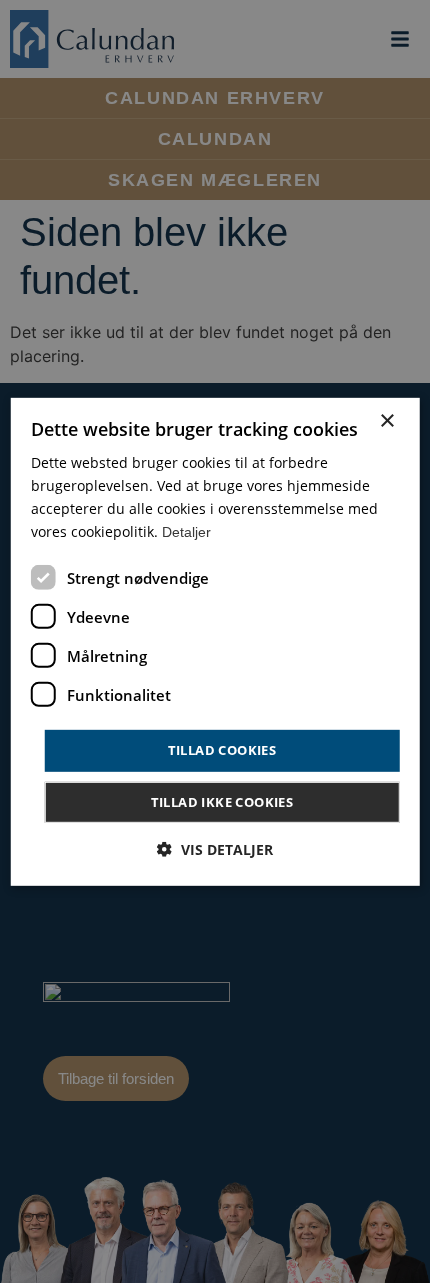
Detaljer (186, 532)
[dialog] (215, 641)
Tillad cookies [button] (222, 750)
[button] (215, 849)
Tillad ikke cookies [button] (222, 802)
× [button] (386, 420)
